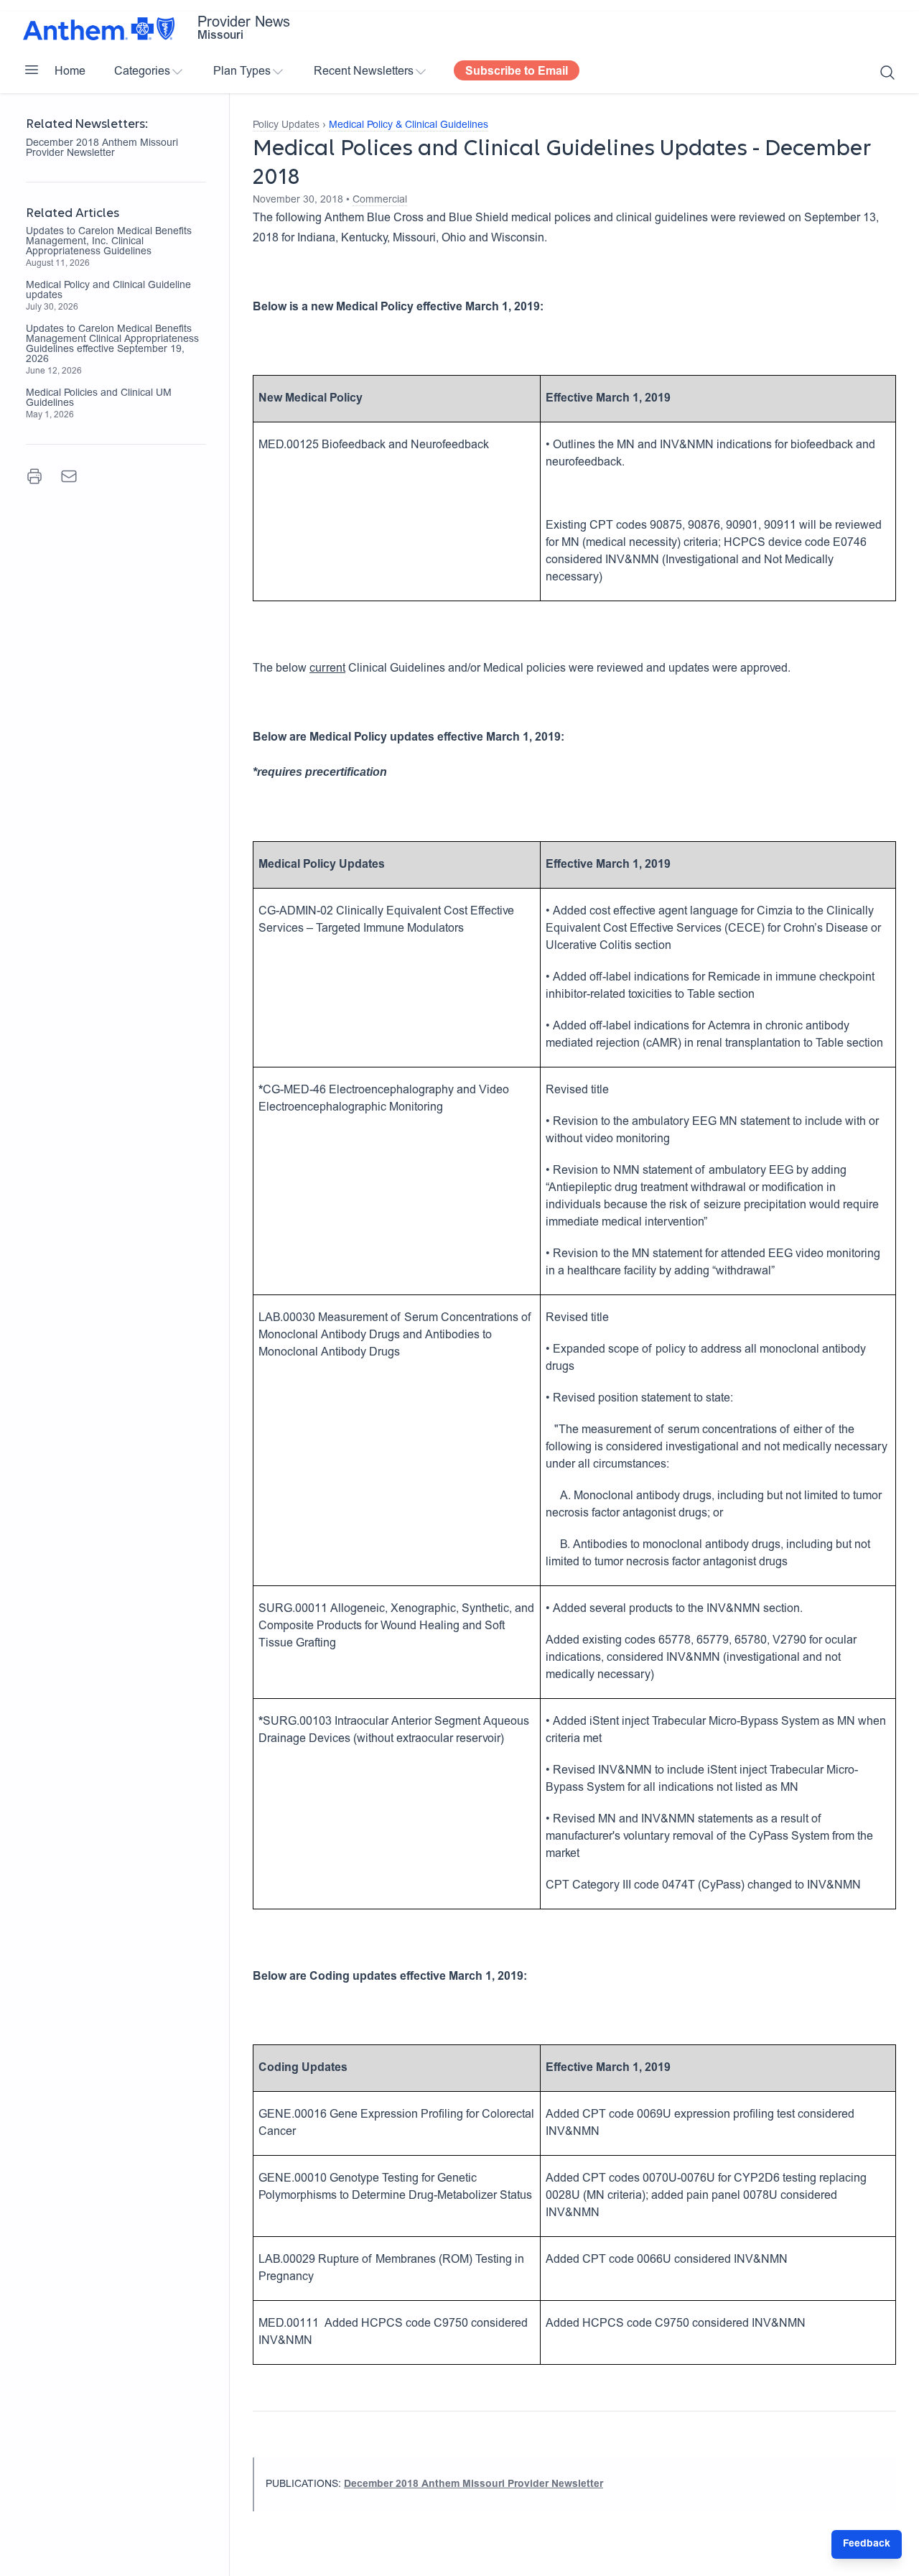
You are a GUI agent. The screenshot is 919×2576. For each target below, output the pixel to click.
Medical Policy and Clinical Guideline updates (108, 291)
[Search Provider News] (887, 73)
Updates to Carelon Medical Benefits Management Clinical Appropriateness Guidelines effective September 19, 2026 (112, 345)
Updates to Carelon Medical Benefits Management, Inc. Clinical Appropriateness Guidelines (109, 242)
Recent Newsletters (364, 72)
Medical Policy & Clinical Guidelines (409, 126)
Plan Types (242, 72)
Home (70, 72)
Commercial (380, 200)
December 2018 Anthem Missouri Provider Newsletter (102, 149)
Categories (142, 72)
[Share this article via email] (69, 476)
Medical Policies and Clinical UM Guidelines (99, 399)
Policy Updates (286, 126)
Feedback (867, 2544)
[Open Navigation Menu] (32, 70)
